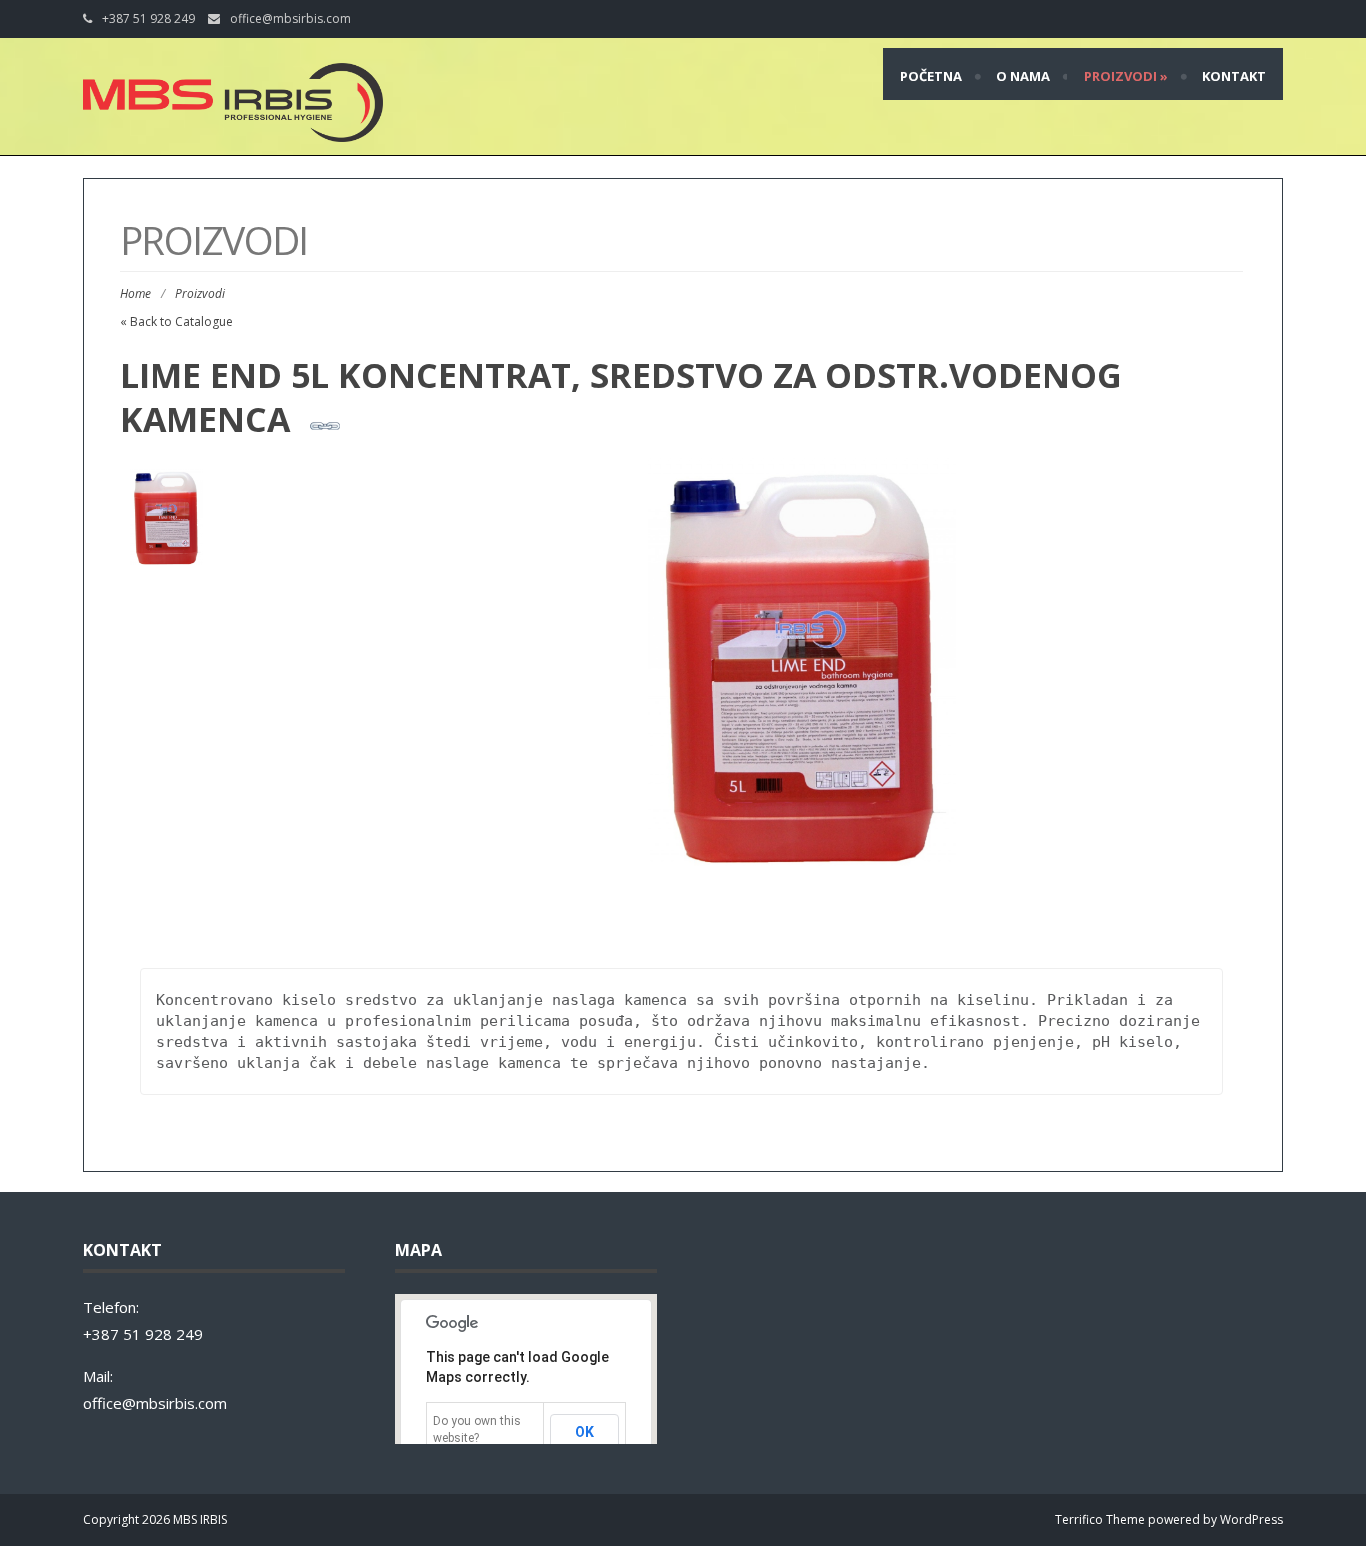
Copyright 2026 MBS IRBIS (155, 1519)
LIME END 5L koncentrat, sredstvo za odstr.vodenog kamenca (621, 397)
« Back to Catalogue (176, 321)
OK (584, 1432)
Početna (931, 76)
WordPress (1251, 1519)
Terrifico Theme (1100, 1519)
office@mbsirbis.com (290, 18)
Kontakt (1234, 76)
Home (135, 293)
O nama (1023, 76)
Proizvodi (1126, 76)
